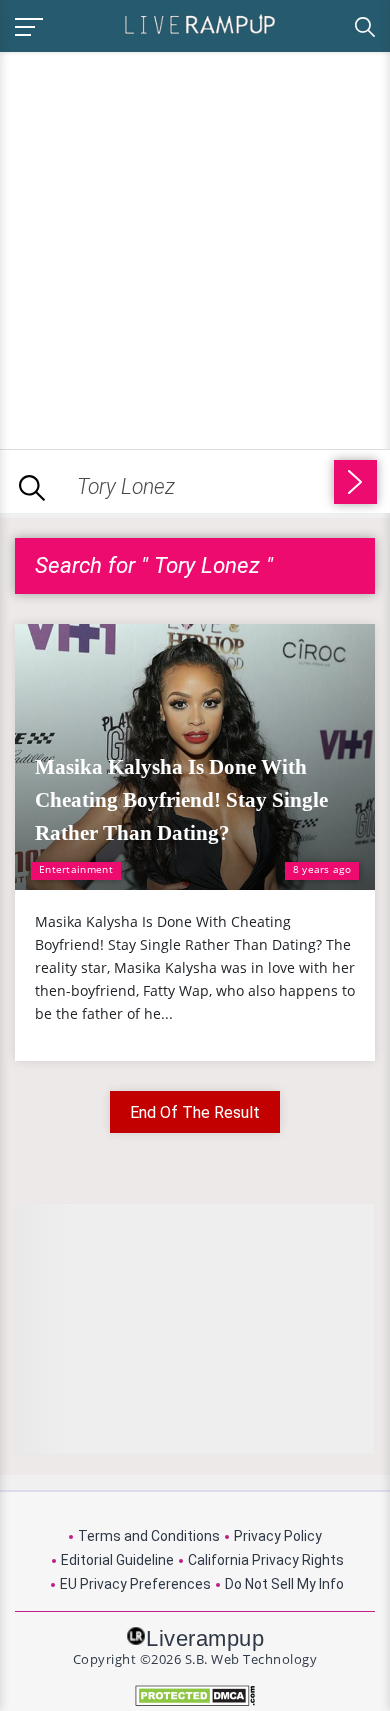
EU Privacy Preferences (135, 1584)
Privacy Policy (278, 1536)
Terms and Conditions (149, 1536)
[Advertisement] (195, 247)
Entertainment (76, 869)
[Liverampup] (200, 23)
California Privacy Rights (266, 1560)
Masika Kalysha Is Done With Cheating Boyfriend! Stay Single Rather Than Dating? (181, 800)
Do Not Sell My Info (284, 1584)
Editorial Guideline (117, 1560)
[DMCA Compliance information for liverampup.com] (195, 1695)
